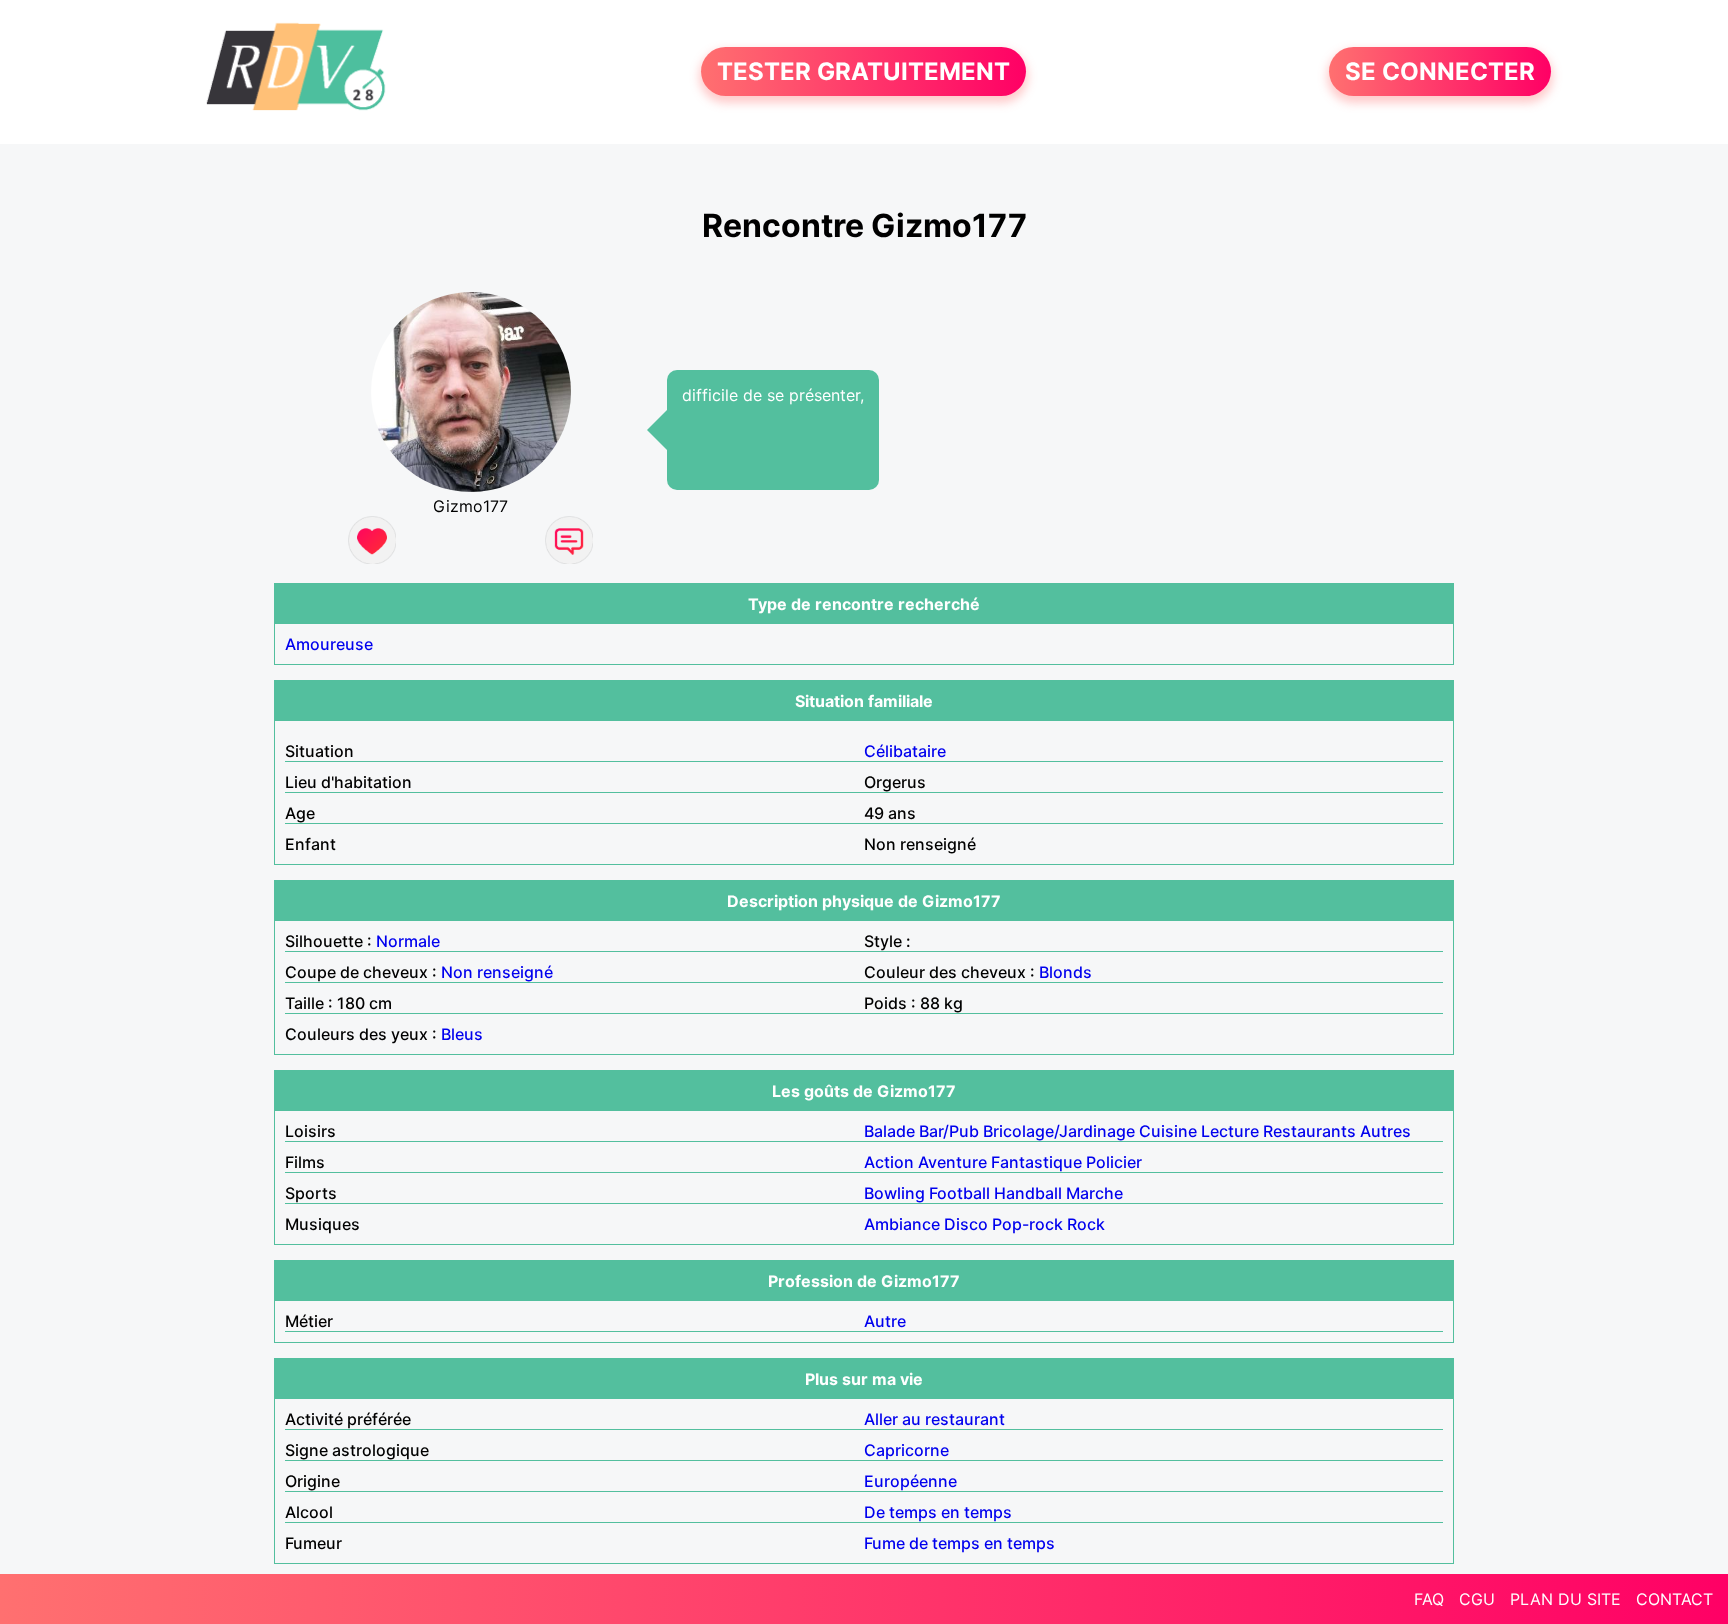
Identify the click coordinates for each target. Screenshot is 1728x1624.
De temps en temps (938, 1512)
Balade (889, 1131)
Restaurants (1309, 1131)
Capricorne (906, 1450)
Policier (1114, 1162)
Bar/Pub (949, 1131)
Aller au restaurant (934, 1419)
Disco (966, 1224)
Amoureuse (329, 644)
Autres (1385, 1131)
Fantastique (1036, 1162)
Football (959, 1193)
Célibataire (905, 751)
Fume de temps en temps (959, 1543)
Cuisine (1168, 1131)
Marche (1094, 1193)
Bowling (894, 1193)
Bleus (462, 1034)
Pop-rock (1027, 1224)
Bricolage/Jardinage (1059, 1131)
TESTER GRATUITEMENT (863, 71)
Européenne (910, 1481)
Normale (408, 941)
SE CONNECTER (1440, 71)
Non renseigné (497, 972)
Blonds (1065, 972)
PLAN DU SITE (1565, 1599)
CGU (1477, 1599)
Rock (1086, 1224)
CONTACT (1674, 1599)
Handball (1028, 1193)
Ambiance (902, 1224)
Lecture (1230, 1131)
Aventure (952, 1162)
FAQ (1429, 1599)
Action (889, 1162)
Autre (885, 1321)
